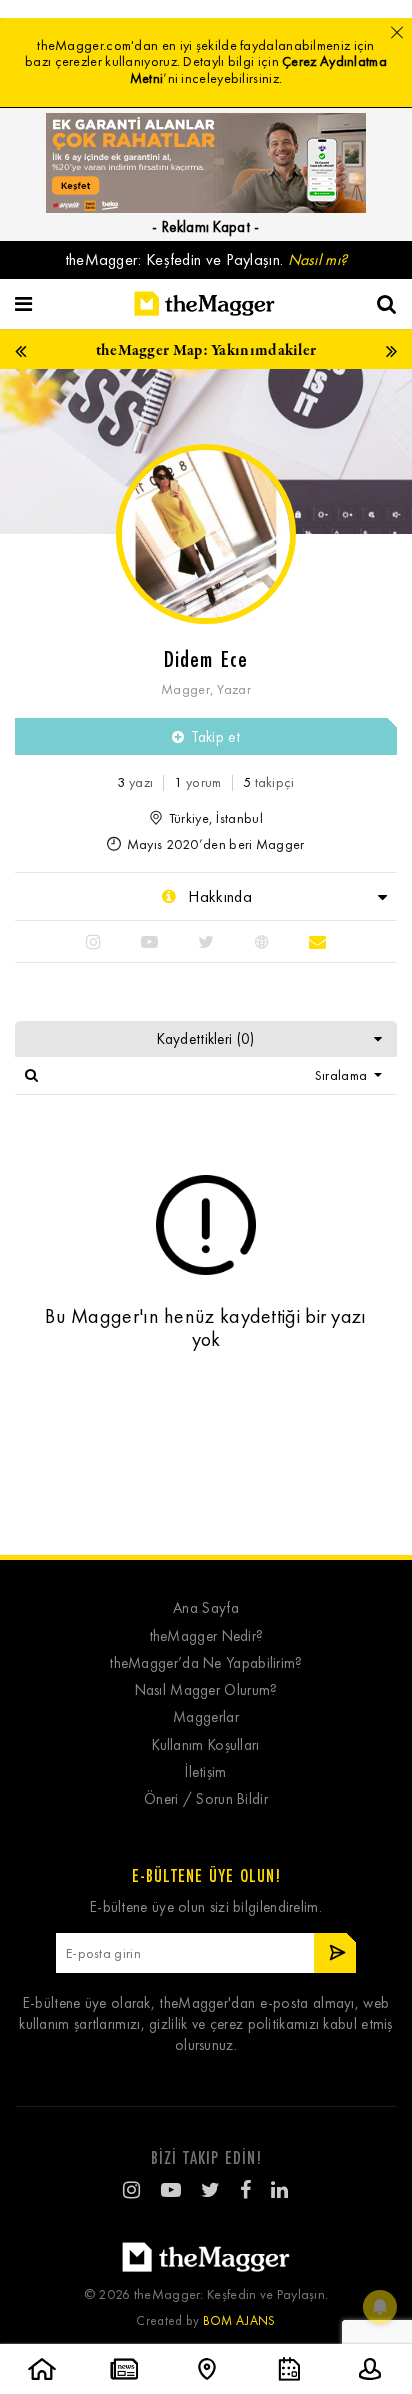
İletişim (205, 1772)
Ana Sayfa (206, 1608)
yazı (135, 782)
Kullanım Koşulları (205, 1745)
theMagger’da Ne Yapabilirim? (205, 1663)
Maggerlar (206, 1717)
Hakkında (218, 896)
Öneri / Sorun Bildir (206, 1799)
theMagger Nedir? (206, 1636)
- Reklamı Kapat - (205, 227)
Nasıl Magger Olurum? (206, 1690)
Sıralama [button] (343, 1075)
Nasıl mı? (318, 259)
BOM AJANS (239, 2320)
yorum (197, 782)
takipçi (269, 782)
